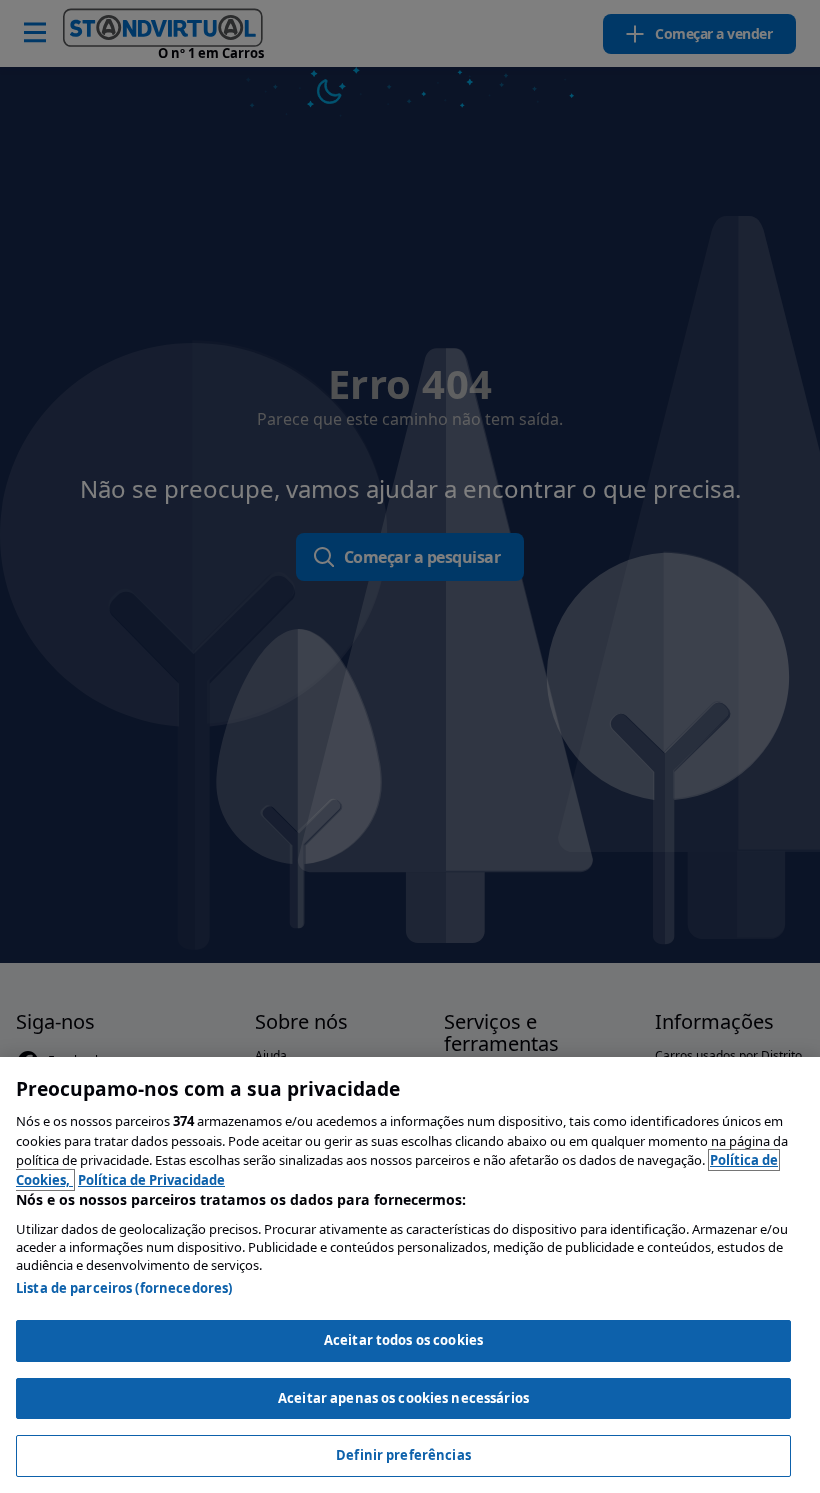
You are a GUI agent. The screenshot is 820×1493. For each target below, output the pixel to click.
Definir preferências (403, 1455)
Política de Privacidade (151, 1180)
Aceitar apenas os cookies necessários (403, 1398)
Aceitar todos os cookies (403, 1340)
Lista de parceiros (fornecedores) (124, 1288)
